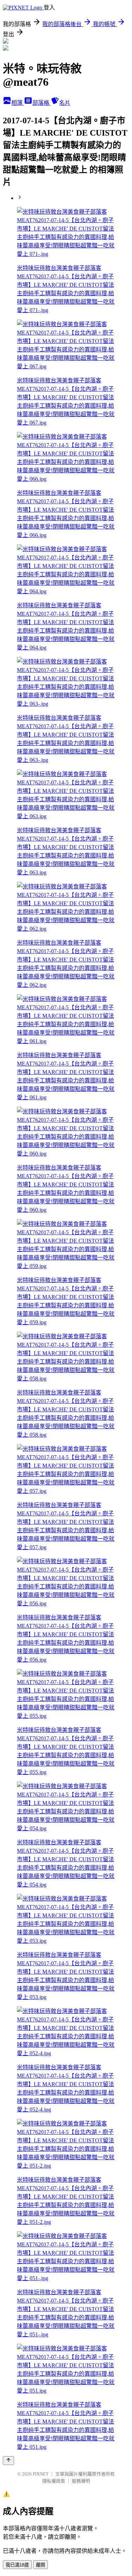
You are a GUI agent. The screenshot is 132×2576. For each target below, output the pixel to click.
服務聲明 (81, 2481)
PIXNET (41, 2474)
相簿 (18, 103)
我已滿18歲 (17, 2565)
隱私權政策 (54, 2481)
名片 (65, 103)
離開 (40, 2565)
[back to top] (8, 2461)
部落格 (42, 103)
